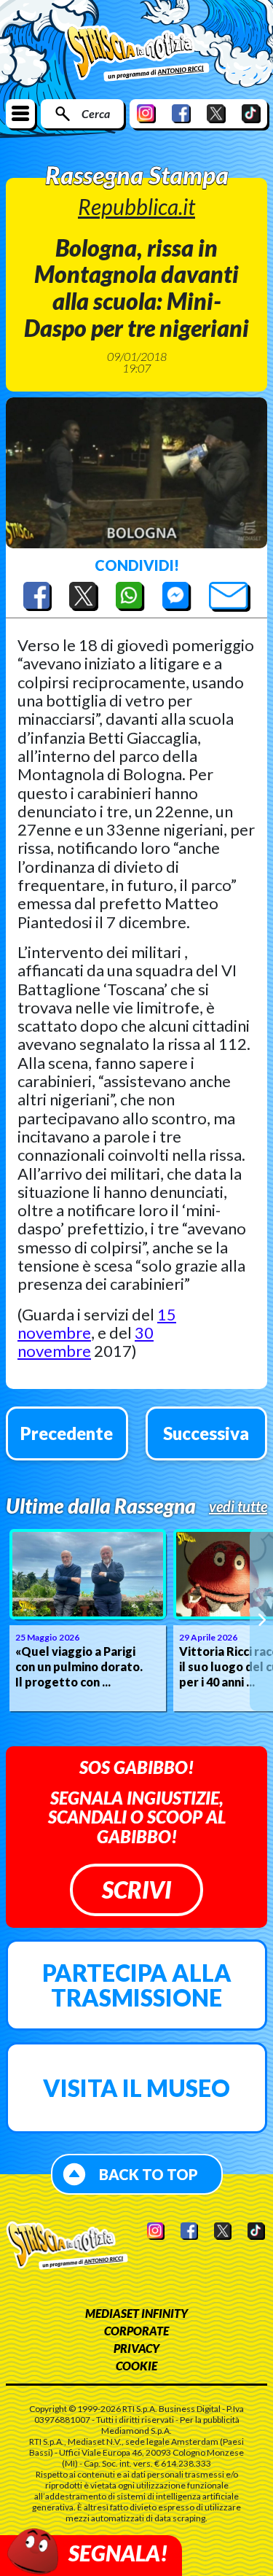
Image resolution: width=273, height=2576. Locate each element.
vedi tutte (238, 1506)
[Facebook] (181, 113)
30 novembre (86, 1342)
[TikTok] (251, 113)
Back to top (149, 2174)
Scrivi (136, 1890)
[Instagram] (146, 113)
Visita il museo (136, 2088)
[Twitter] (216, 113)
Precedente (67, 1433)
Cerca (96, 113)
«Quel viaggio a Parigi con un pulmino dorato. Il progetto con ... (79, 1666)
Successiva (206, 1433)
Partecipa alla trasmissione (137, 1985)
